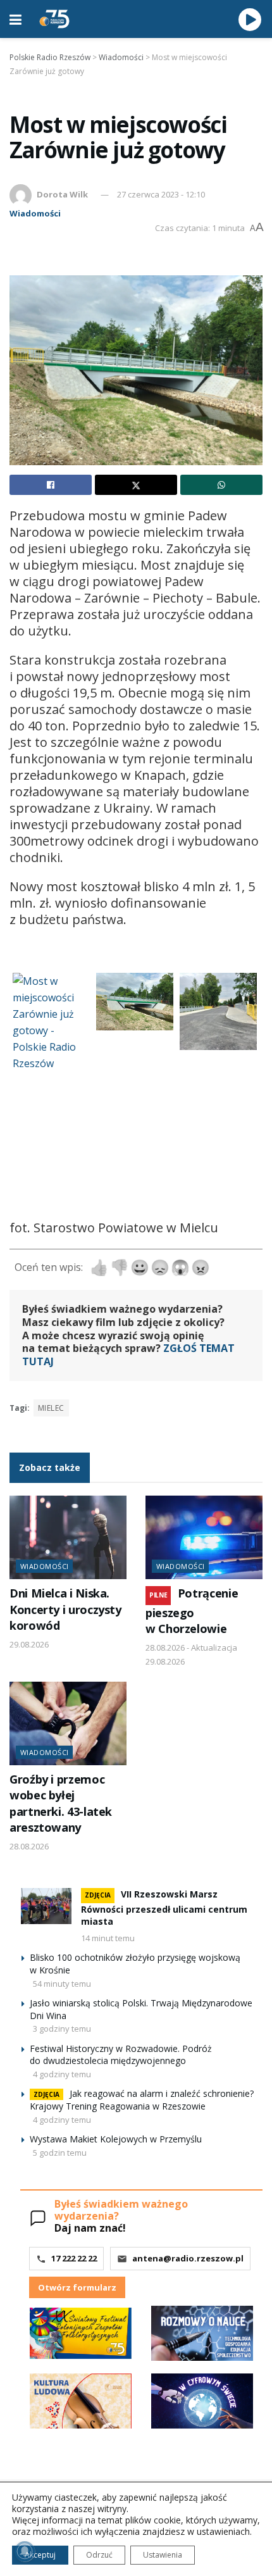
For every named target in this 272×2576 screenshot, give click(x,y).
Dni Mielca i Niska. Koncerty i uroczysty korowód (65, 1609)
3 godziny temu (62, 2029)
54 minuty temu (62, 1984)
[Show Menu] (15, 19)
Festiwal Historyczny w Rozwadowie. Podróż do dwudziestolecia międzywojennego (121, 2055)
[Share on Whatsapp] (221, 485)
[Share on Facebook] (51, 485)
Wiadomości (35, 213)
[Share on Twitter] (136, 485)
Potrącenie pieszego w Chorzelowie (192, 1611)
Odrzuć (99, 2555)
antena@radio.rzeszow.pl (188, 2258)
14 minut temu (108, 1938)
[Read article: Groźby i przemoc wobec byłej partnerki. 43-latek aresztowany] (68, 1723)
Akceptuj (40, 2555)
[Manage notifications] (25, 2551)
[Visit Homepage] (54, 19)
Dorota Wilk (62, 194)
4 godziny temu (62, 2074)
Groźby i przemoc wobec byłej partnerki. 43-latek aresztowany (61, 1803)
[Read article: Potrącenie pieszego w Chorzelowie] (204, 1537)
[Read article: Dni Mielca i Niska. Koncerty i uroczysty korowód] (68, 1537)
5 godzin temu (60, 2153)
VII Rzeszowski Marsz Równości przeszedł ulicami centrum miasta (164, 1908)
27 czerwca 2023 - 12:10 (161, 194)
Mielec (51, 1408)
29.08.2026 (29, 1644)
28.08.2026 (29, 1846)
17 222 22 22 (74, 2258)
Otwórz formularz (77, 2287)
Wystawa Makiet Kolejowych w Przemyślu (116, 2139)
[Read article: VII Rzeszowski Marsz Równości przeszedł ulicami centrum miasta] (46, 1906)
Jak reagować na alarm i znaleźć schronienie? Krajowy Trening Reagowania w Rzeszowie (142, 2100)
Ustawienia (163, 2555)
